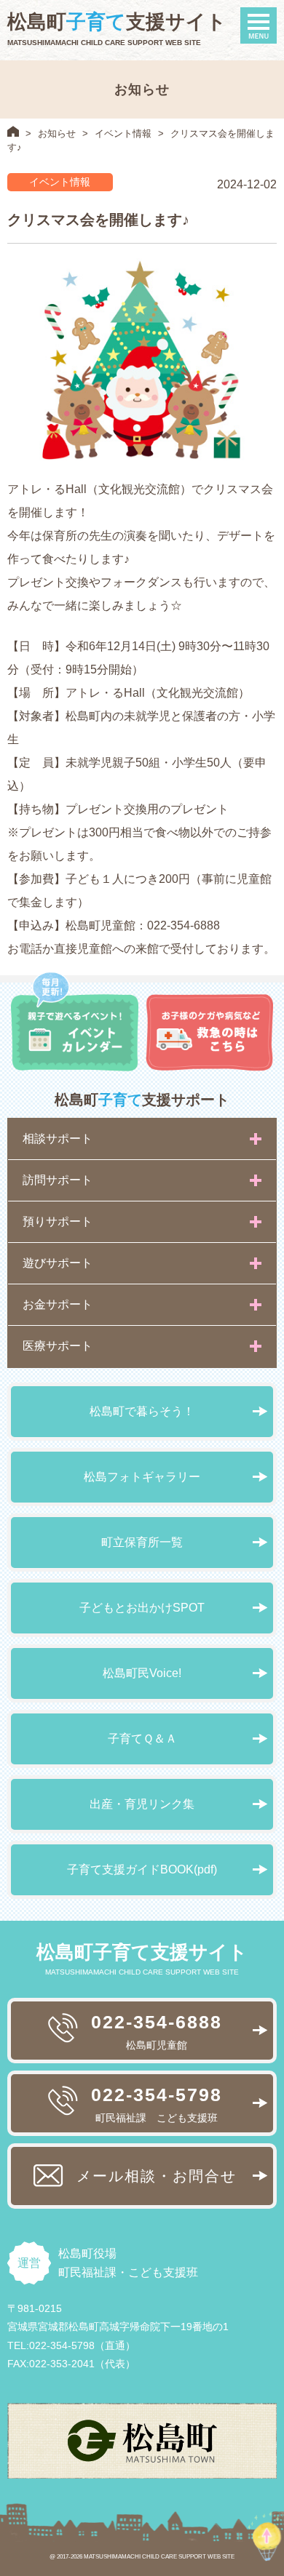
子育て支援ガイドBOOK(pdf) (142, 1869)
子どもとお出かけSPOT (142, 1608)
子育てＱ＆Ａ (142, 1739)
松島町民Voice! (142, 1673)
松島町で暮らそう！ (142, 1411)
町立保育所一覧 (142, 1542)
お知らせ (57, 133)
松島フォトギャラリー (142, 1477)
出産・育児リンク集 (142, 1804)
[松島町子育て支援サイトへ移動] (13, 131)
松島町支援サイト (117, 22)
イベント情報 (123, 133)
